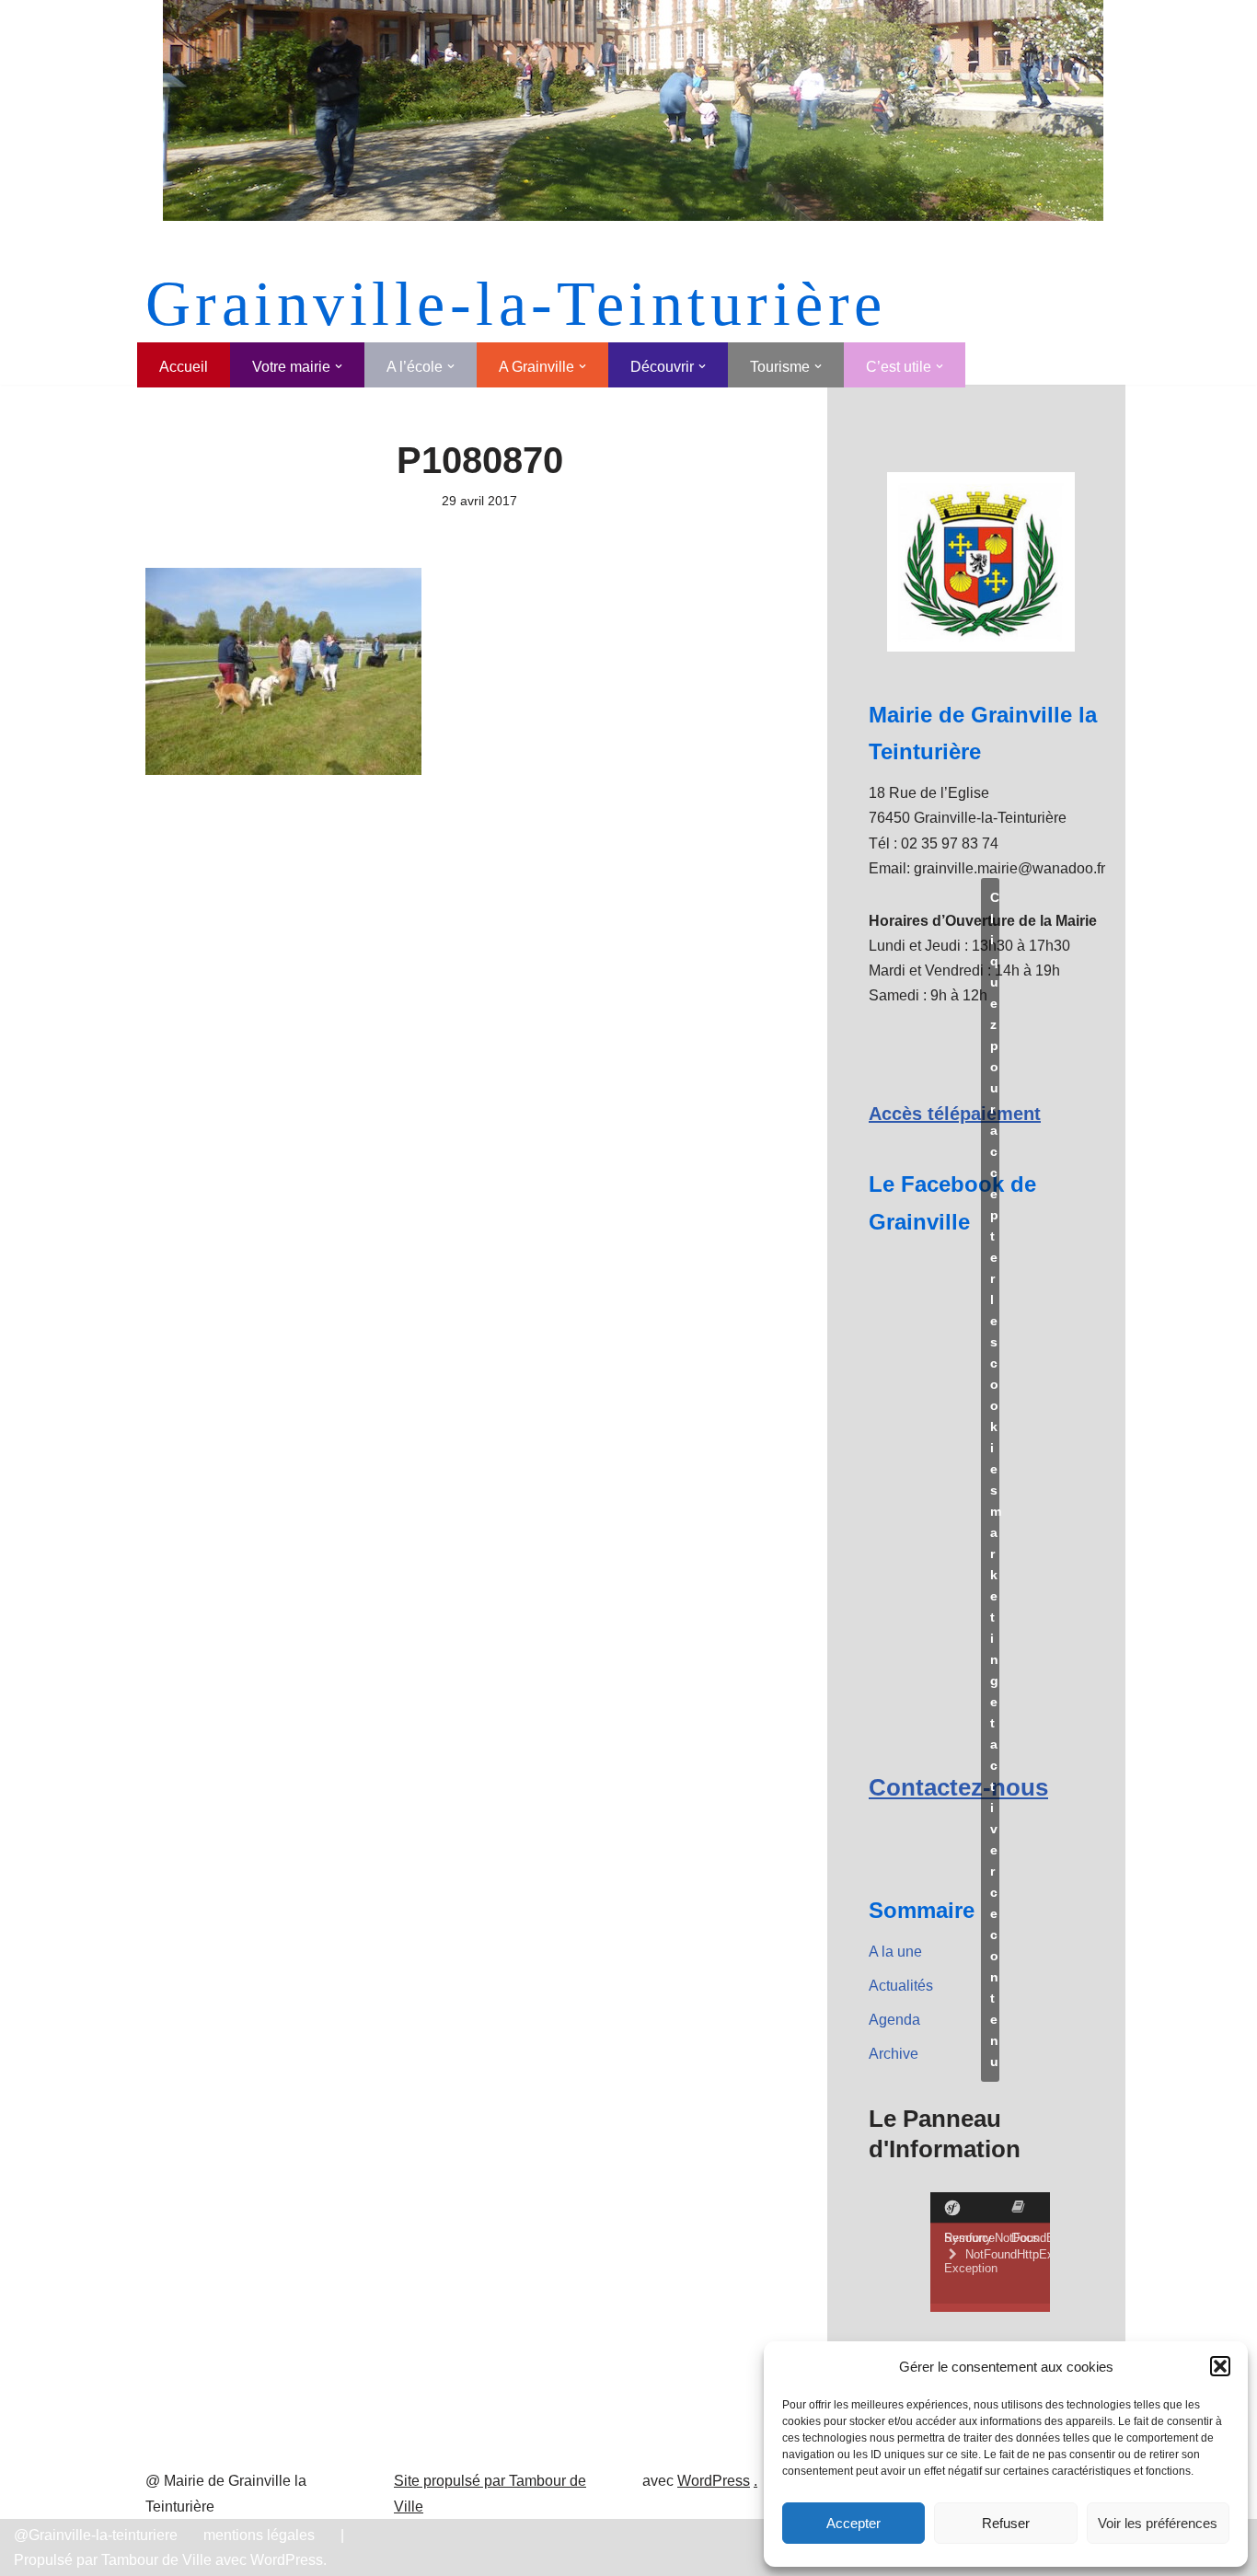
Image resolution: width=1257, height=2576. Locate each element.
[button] (1220, 2366)
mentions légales (259, 2535)
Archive (894, 2054)
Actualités (901, 1986)
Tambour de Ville (156, 2560)
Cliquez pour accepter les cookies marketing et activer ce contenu (995, 1479)
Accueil (184, 367)
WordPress (714, 2481)
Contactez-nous (958, 1787)
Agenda (894, 2020)
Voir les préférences (1158, 2523)
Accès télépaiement (955, 1114)
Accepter (853, 2523)
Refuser (1006, 2523)
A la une (895, 1952)
